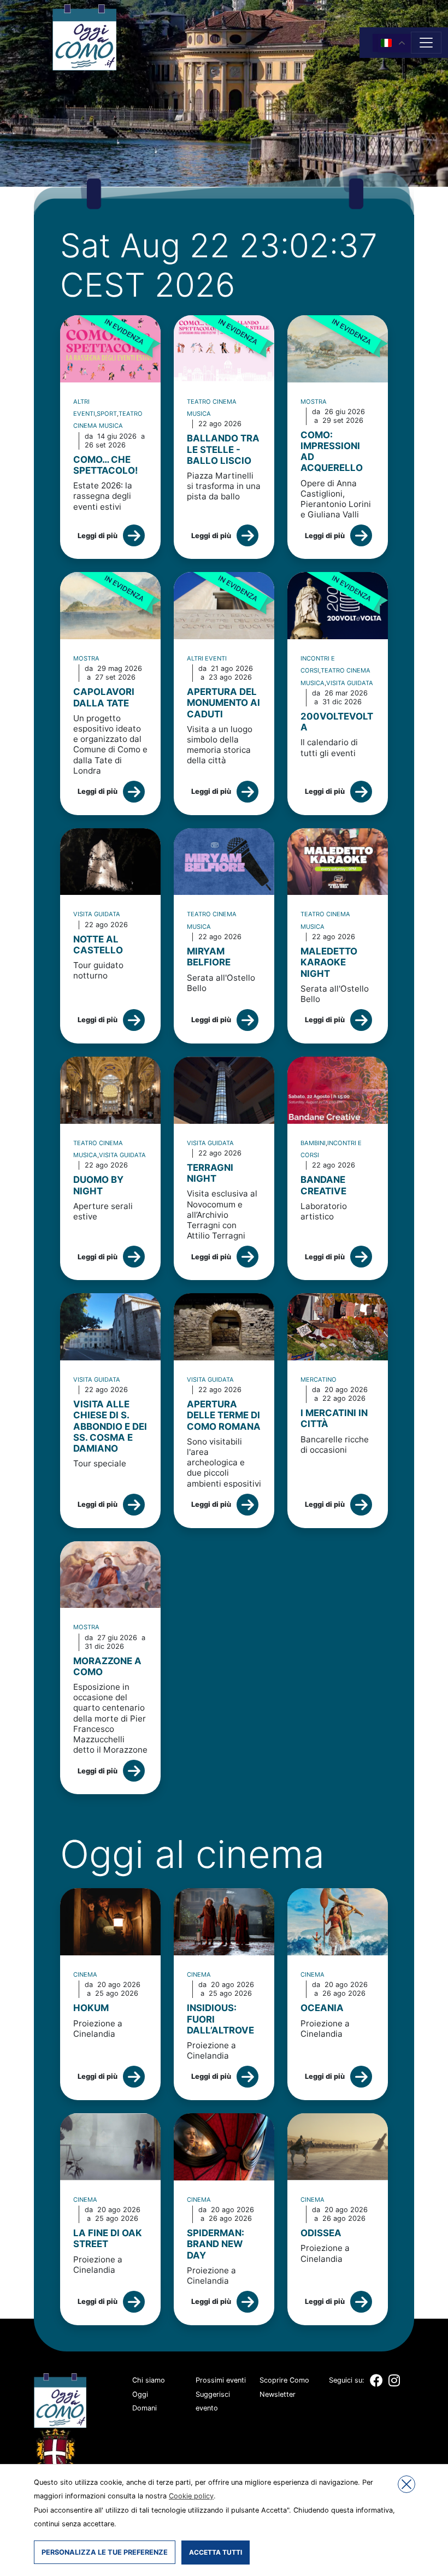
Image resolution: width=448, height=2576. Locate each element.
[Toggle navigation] (426, 43)
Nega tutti (406, 2484)
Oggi (140, 2394)
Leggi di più (98, 536)
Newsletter (278, 2394)
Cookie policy (191, 2496)
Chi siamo (149, 2380)
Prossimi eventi (221, 2380)
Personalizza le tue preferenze (105, 2552)
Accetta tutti (216, 2552)
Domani (145, 2408)
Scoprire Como (284, 2380)
